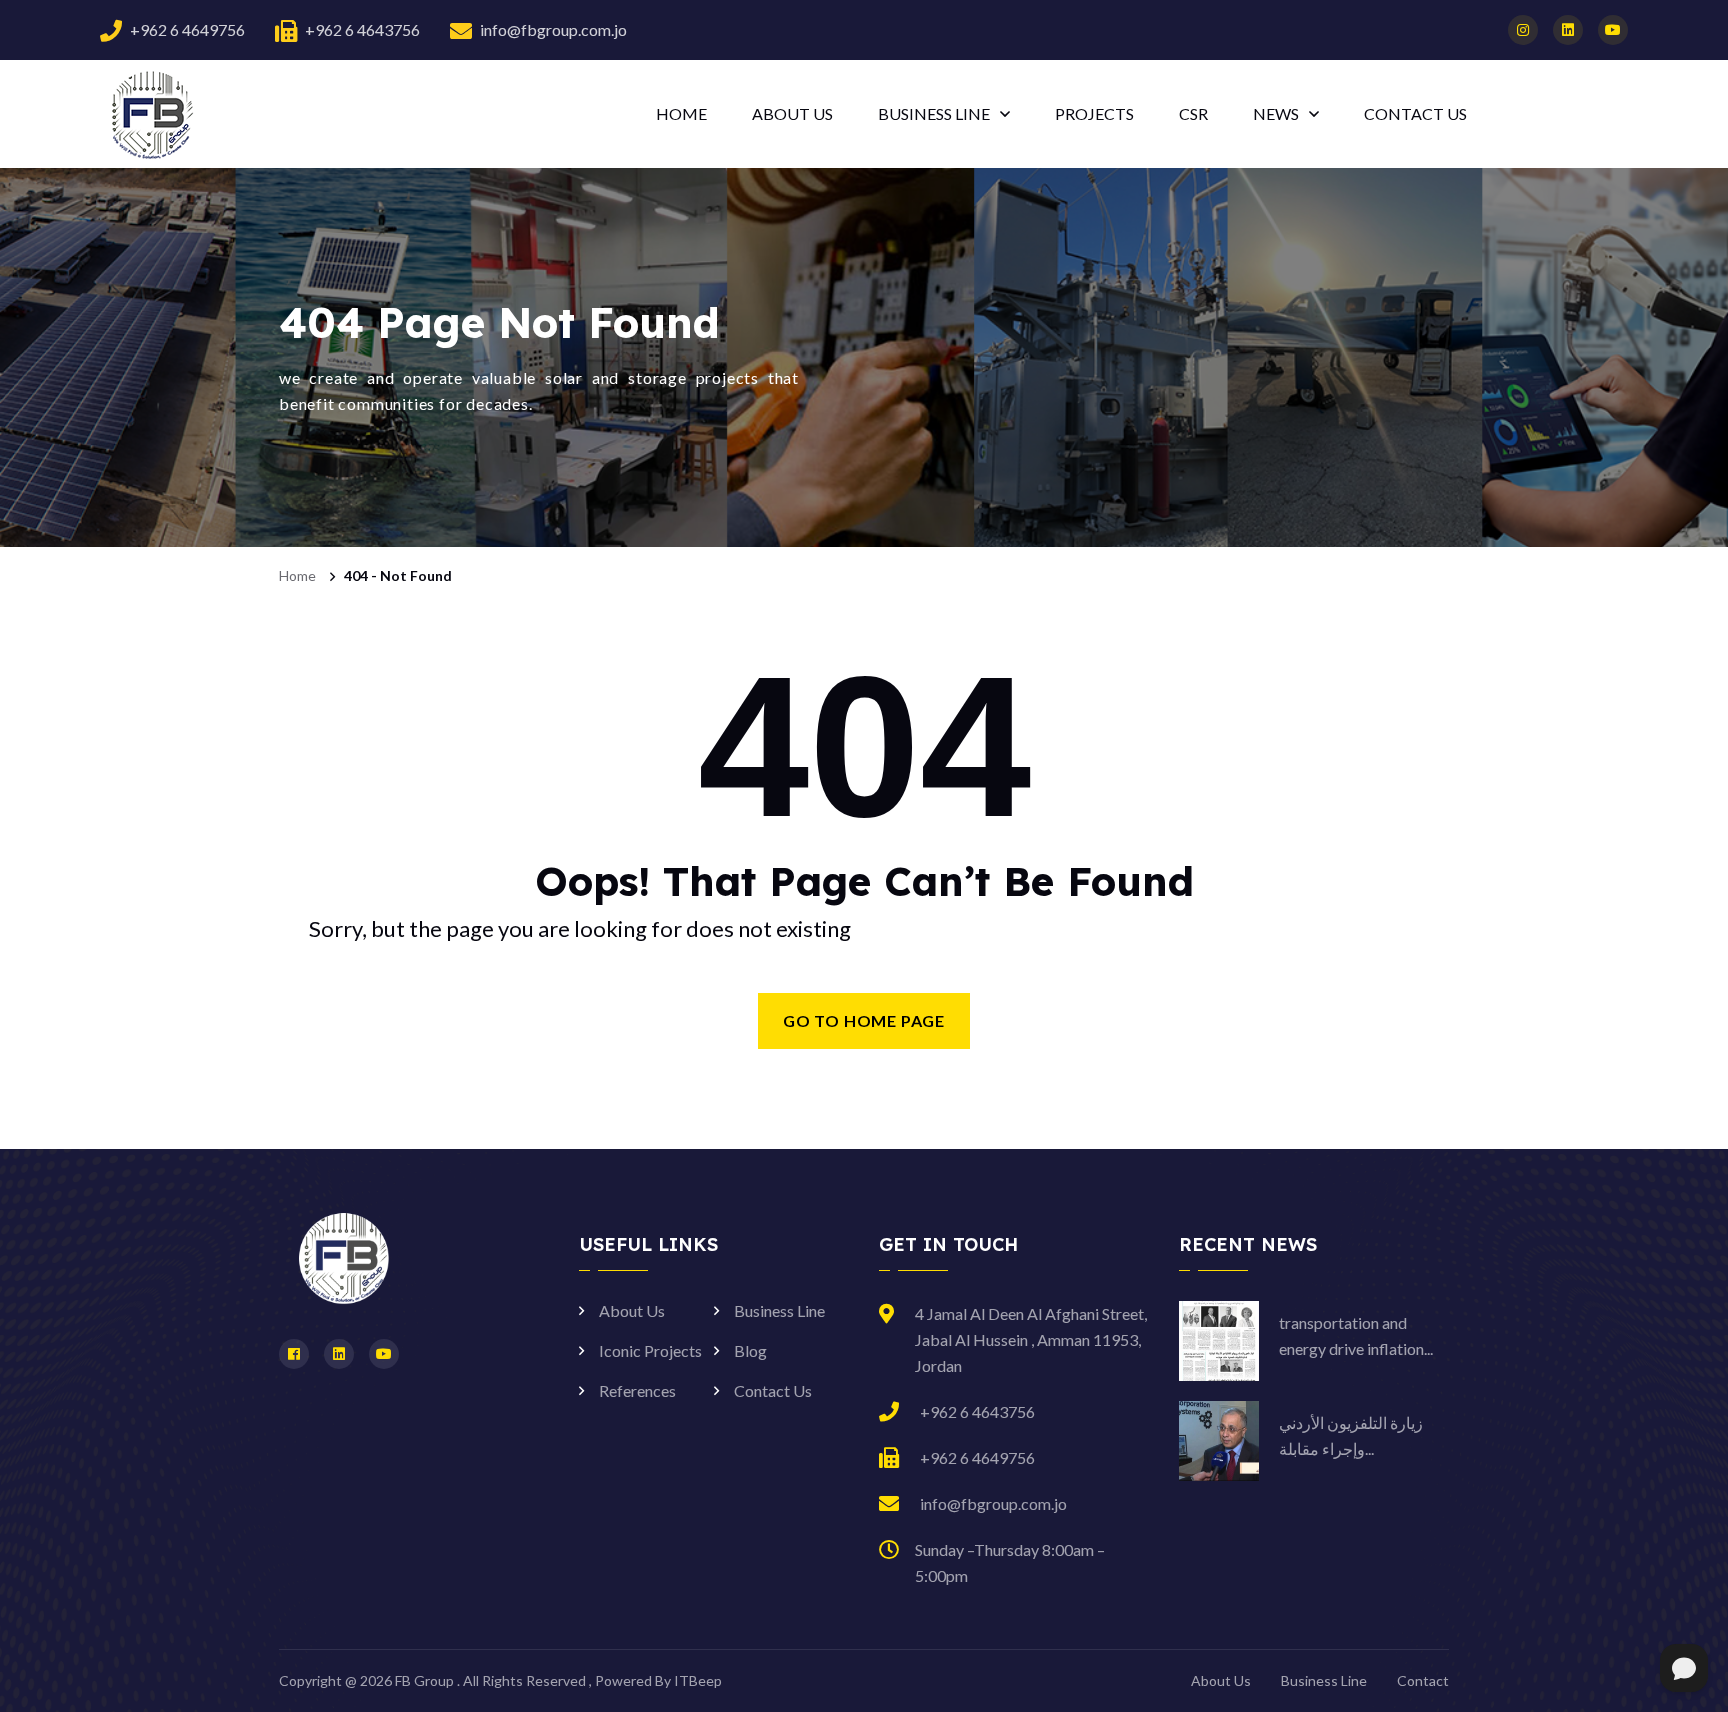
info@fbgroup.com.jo (553, 29)
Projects (1094, 113)
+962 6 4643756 (362, 29)
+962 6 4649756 (187, 29)
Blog (750, 1350)
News (1276, 113)
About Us (792, 113)
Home (681, 113)
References (637, 1390)
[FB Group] (150, 112)
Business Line (934, 113)
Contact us (1415, 113)
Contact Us (773, 1390)
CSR (1193, 113)
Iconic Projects (650, 1350)
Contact (1423, 1680)
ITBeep (698, 1680)
